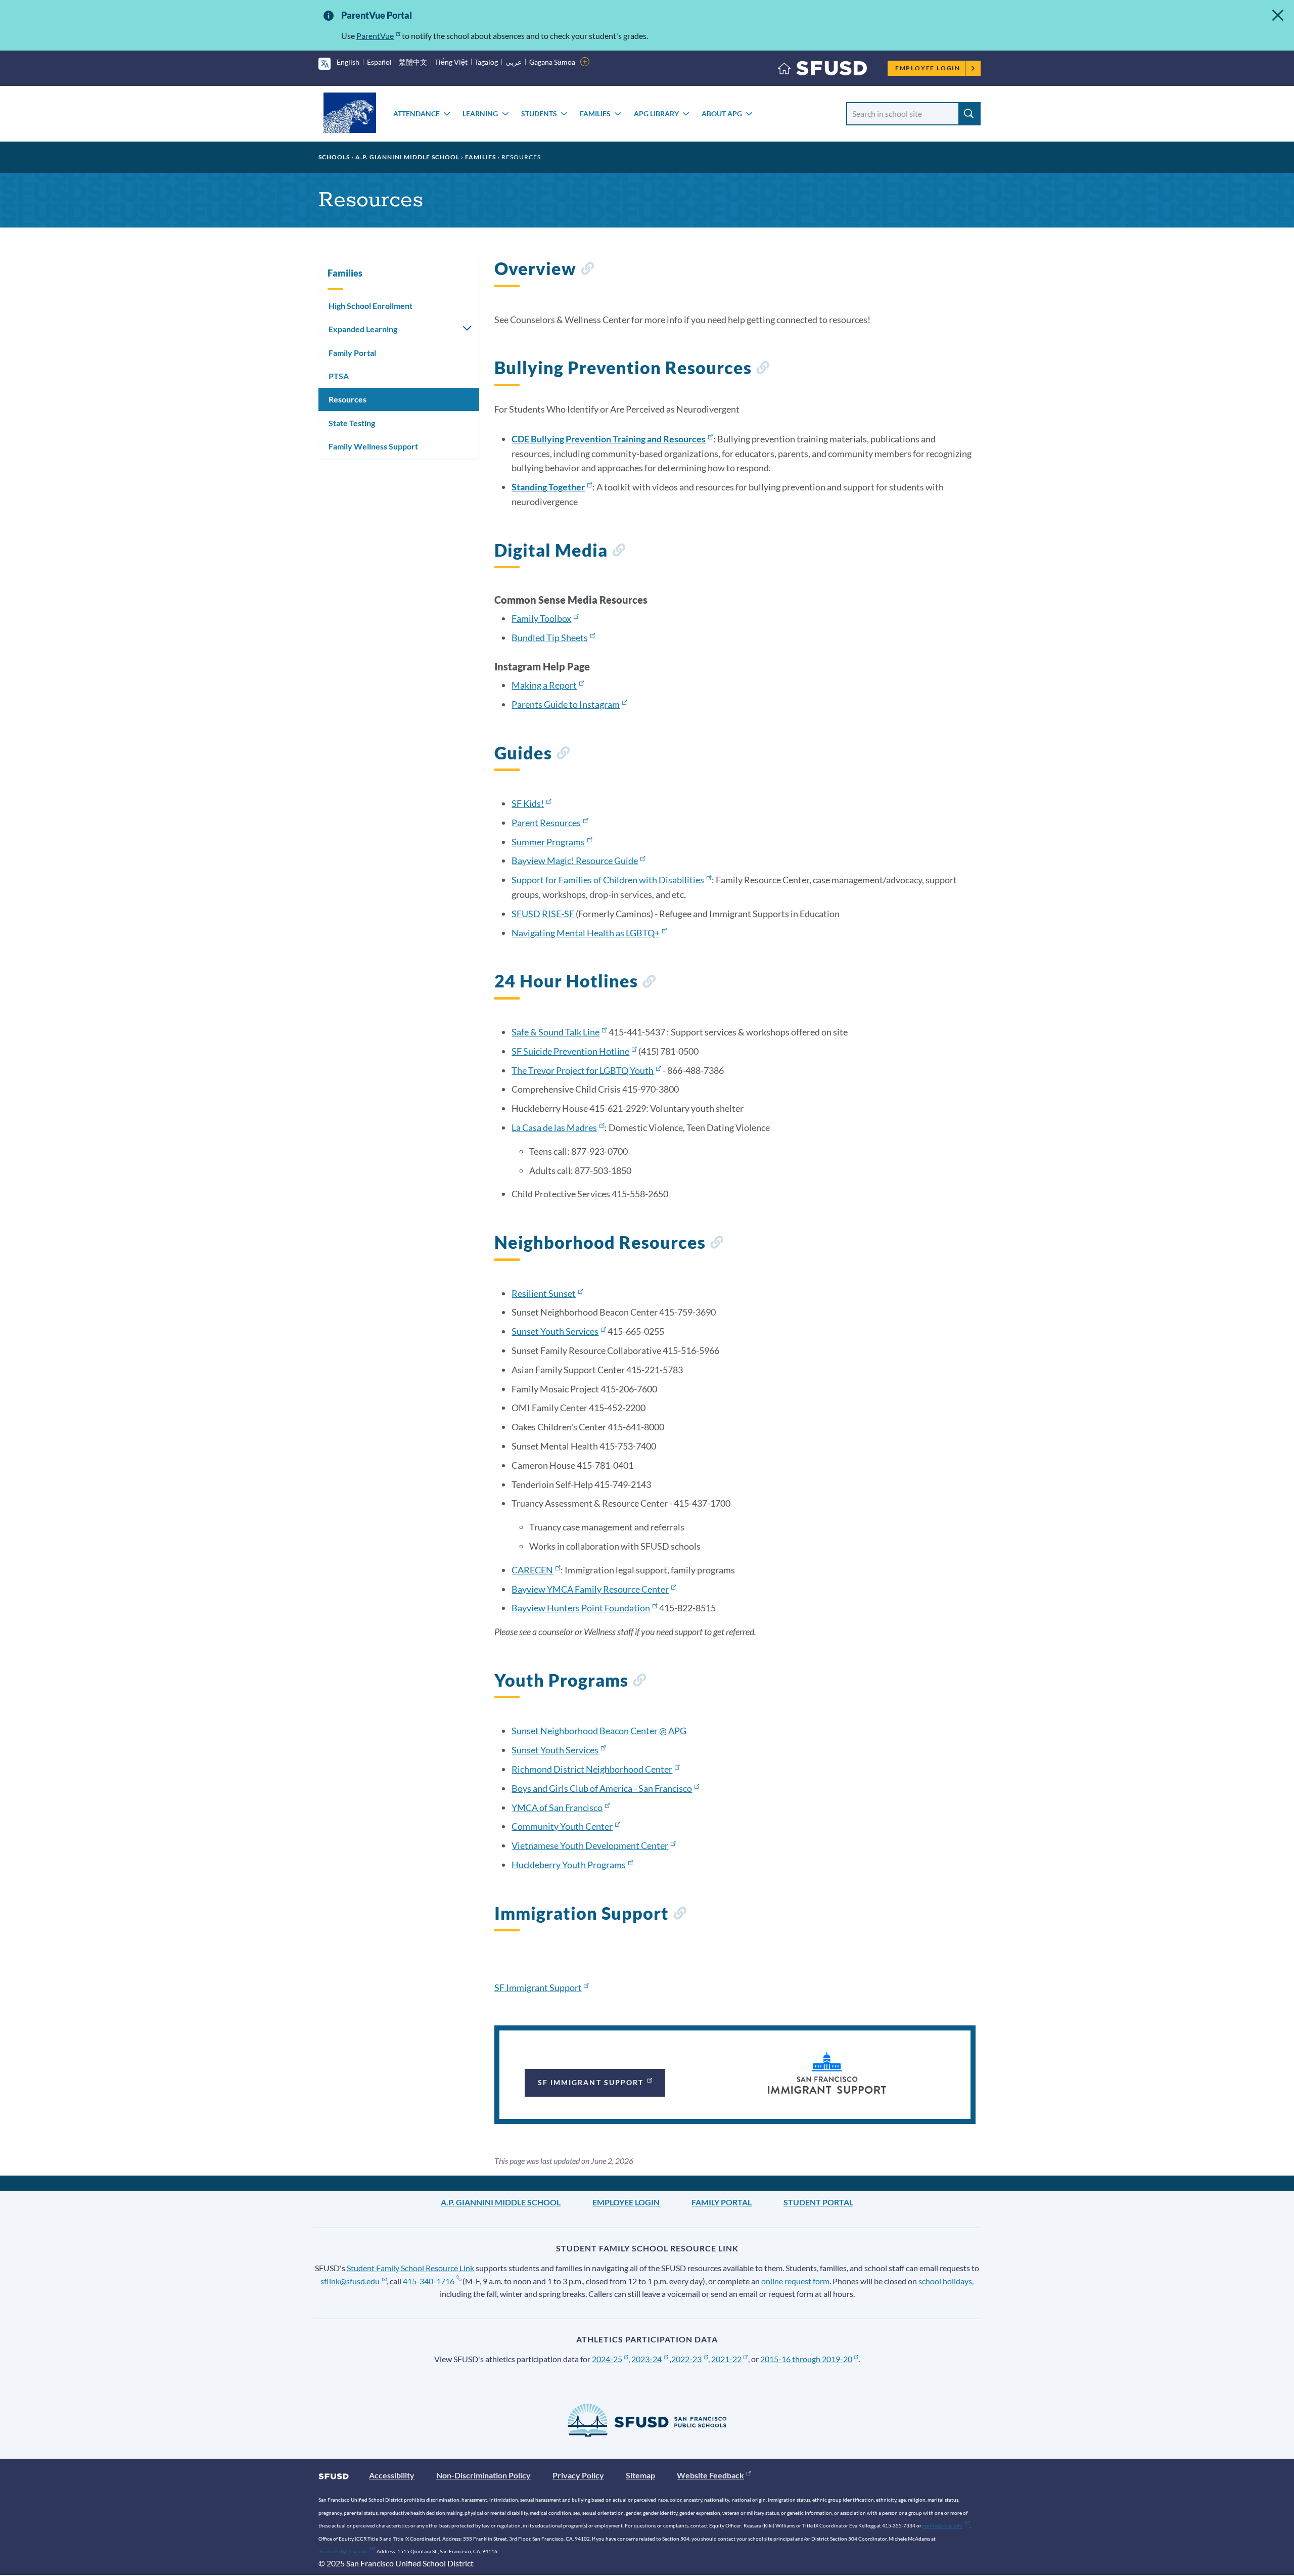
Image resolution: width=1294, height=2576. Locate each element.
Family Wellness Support (373, 446)
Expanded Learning (363, 329)
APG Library (656, 114)
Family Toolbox (541, 618)
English (348, 62)
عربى (514, 62)
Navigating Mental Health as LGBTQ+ (586, 933)
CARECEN (532, 1570)
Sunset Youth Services (555, 1331)
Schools (334, 157)
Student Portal (818, 2202)
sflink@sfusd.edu (350, 2281)
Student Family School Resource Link (410, 2268)
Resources (348, 399)
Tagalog (486, 62)
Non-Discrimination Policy (483, 2475)
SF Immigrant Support (538, 1987)
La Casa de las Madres (554, 1127)
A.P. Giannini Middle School (407, 157)
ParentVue (375, 36)
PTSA (339, 376)
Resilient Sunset (544, 1293)
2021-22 (726, 2359)
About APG (722, 114)
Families (595, 114)
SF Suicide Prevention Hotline (570, 1051)
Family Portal (352, 353)
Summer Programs (548, 842)
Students (539, 114)
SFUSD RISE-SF (543, 914)
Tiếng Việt (451, 62)
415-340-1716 (429, 2281)
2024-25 (607, 2359)
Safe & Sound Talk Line (556, 1032)
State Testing (352, 423)
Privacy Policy (578, 2475)
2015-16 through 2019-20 (806, 2359)
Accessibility (392, 2475)
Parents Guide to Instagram (566, 704)
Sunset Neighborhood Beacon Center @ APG (599, 1731)
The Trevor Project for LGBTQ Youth (583, 1070)
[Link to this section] (587, 270)
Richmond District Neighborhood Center (592, 1769)
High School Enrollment (371, 306)
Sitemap (640, 2475)
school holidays (945, 2281)
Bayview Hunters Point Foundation (581, 1608)
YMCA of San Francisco (557, 1807)
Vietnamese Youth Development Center (590, 1845)
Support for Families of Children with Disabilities (608, 880)
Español (379, 62)
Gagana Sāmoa (552, 62)
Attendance (417, 114)
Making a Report (544, 685)
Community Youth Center (562, 1826)
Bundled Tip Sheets (550, 638)
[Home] (822, 71)
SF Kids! (528, 803)
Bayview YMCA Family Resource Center (590, 1589)
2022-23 (686, 2359)
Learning (480, 114)
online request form (795, 2281)
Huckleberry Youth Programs (569, 1865)
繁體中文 (413, 62)
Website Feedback (710, 2475)
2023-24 (646, 2359)
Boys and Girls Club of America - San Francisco (602, 1788)
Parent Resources (546, 823)
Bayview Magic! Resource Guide (575, 861)
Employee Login (928, 68)
